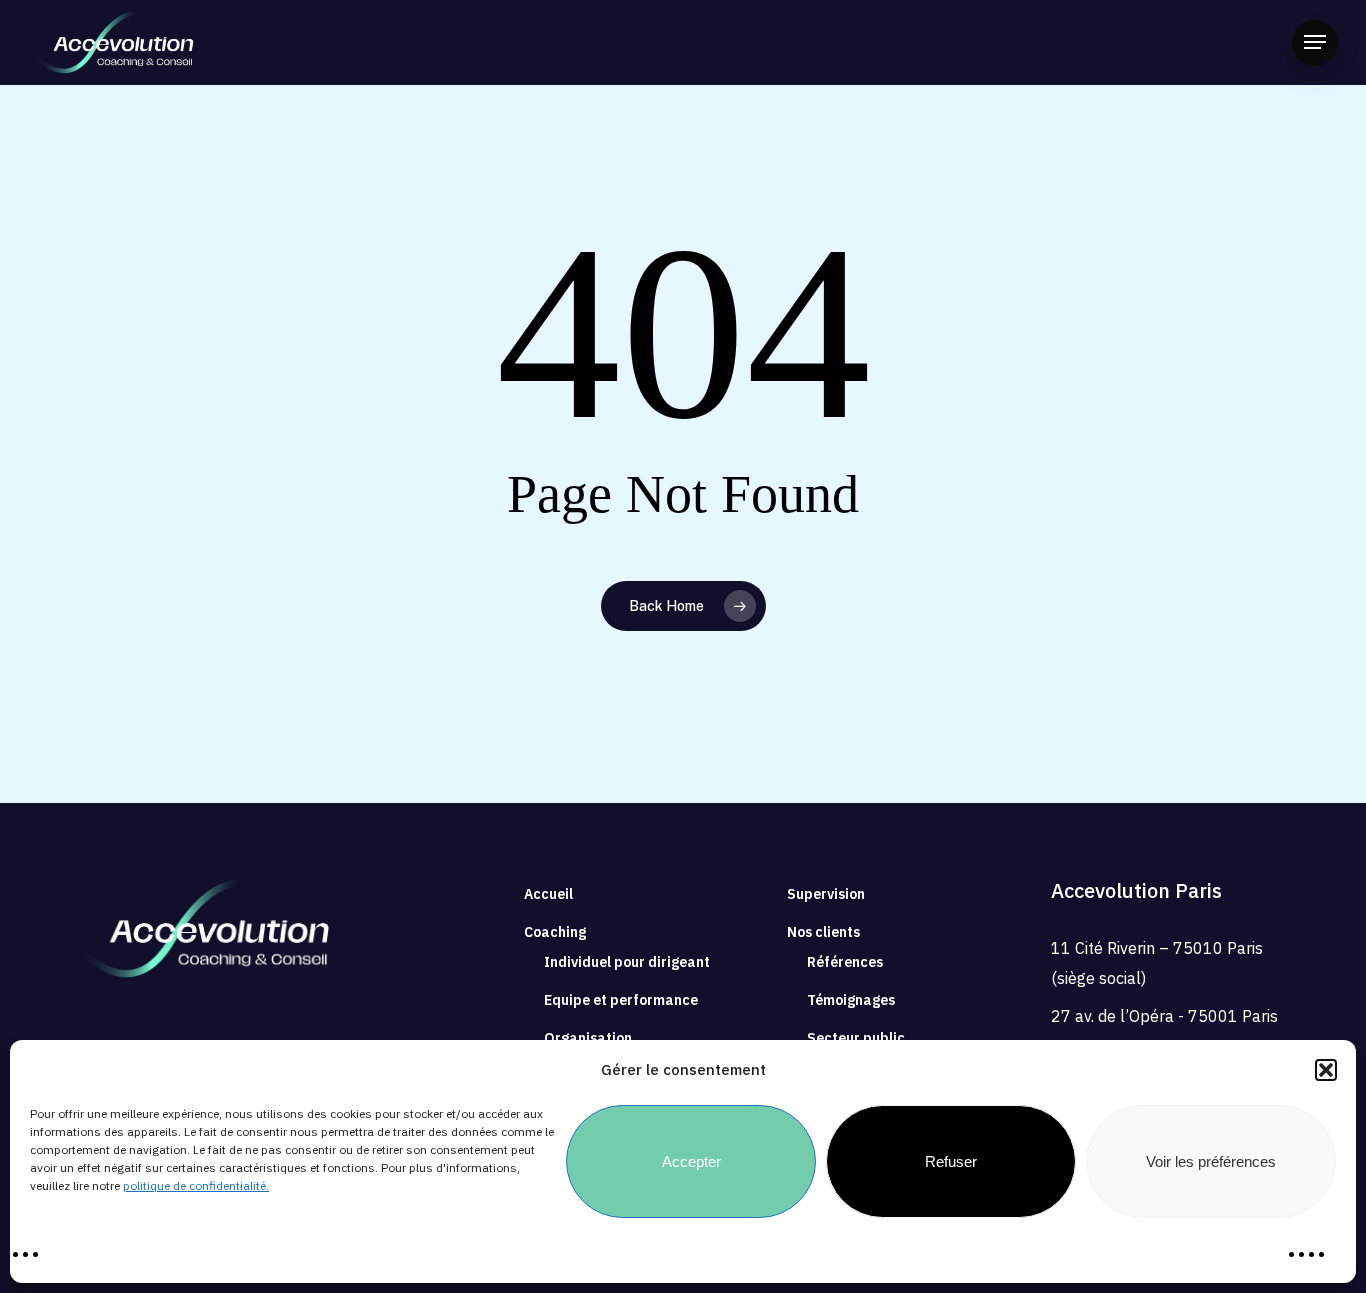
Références (845, 962)
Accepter (691, 1161)
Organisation (588, 1038)
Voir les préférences (1211, 1161)
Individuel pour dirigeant (627, 962)
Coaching (555, 932)
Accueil (548, 894)
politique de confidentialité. (196, 1185)
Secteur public (856, 1038)
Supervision (826, 894)
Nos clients (823, 932)
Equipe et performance (621, 1000)
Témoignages (851, 1000)
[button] (1326, 1070)
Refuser (951, 1161)
